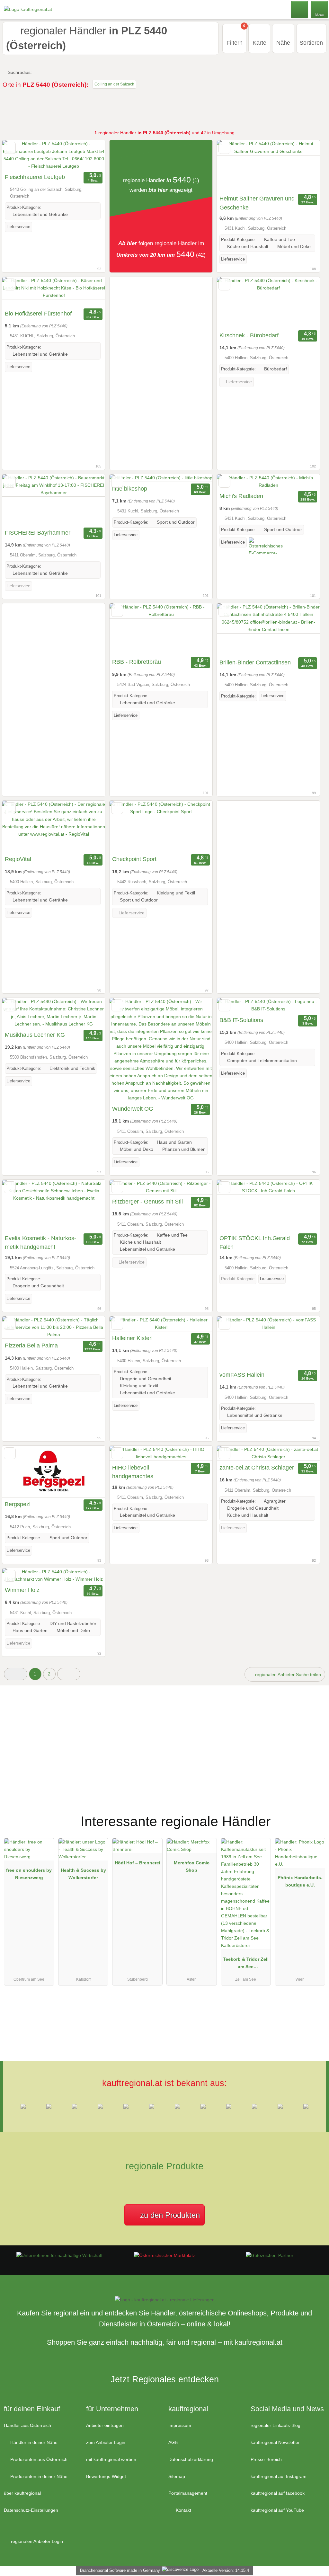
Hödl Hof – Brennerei (138, 1863)
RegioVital (18, 859)
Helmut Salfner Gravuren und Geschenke (257, 203)
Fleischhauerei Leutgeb (35, 177)
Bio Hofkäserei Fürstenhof (38, 314)
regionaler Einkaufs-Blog (276, 2425)
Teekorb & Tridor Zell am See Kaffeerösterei (246, 1964)
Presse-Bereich (266, 2459)
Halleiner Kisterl (132, 1338)
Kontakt (183, 2510)
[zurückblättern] (18, 155)
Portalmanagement (188, 2493)
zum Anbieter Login (106, 2442)
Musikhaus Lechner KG (35, 1035)
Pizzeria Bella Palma (31, 1346)
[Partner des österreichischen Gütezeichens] (270, 2255)
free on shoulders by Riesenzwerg (29, 1874)
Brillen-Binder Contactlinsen (255, 662)
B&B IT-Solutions (241, 1020)
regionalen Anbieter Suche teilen (287, 1674)
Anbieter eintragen (105, 2425)
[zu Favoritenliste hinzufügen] (10, 148)
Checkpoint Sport (134, 859)
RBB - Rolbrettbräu (137, 662)
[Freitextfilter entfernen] (300, 9)
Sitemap (177, 2476)
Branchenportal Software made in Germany (119, 2570)
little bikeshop (130, 489)
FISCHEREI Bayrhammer (38, 533)
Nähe (283, 43)
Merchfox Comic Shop (192, 1866)
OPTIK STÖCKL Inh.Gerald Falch (255, 1243)
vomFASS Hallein (242, 1375)
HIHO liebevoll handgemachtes (133, 1472)
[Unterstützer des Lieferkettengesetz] (59, 2255)
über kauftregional (22, 2493)
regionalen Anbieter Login (36, 2541)
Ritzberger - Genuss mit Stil (147, 1202)
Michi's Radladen (241, 496)
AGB (173, 2442)
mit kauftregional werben (111, 2459)
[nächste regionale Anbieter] (69, 1674)
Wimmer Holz (22, 1590)
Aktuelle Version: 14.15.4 (226, 2570)
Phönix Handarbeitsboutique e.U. (300, 1881)
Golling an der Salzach (114, 84)
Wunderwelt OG (133, 1109)
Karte (259, 43)
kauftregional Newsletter (275, 2442)
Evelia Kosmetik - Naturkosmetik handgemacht (40, 1243)
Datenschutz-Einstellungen (31, 2510)
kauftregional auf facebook (278, 2493)
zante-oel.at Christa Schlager (257, 1468)
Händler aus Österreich (27, 2425)
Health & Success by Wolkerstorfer (83, 1874)
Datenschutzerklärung (191, 2459)
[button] (16, 1674)
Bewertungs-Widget (106, 2476)
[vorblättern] (89, 155)
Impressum (180, 2425)
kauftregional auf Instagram (279, 2476)
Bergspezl (18, 1504)
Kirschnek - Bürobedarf (249, 335)
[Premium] (316, 1816)
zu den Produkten (169, 2215)
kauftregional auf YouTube (277, 2510)
